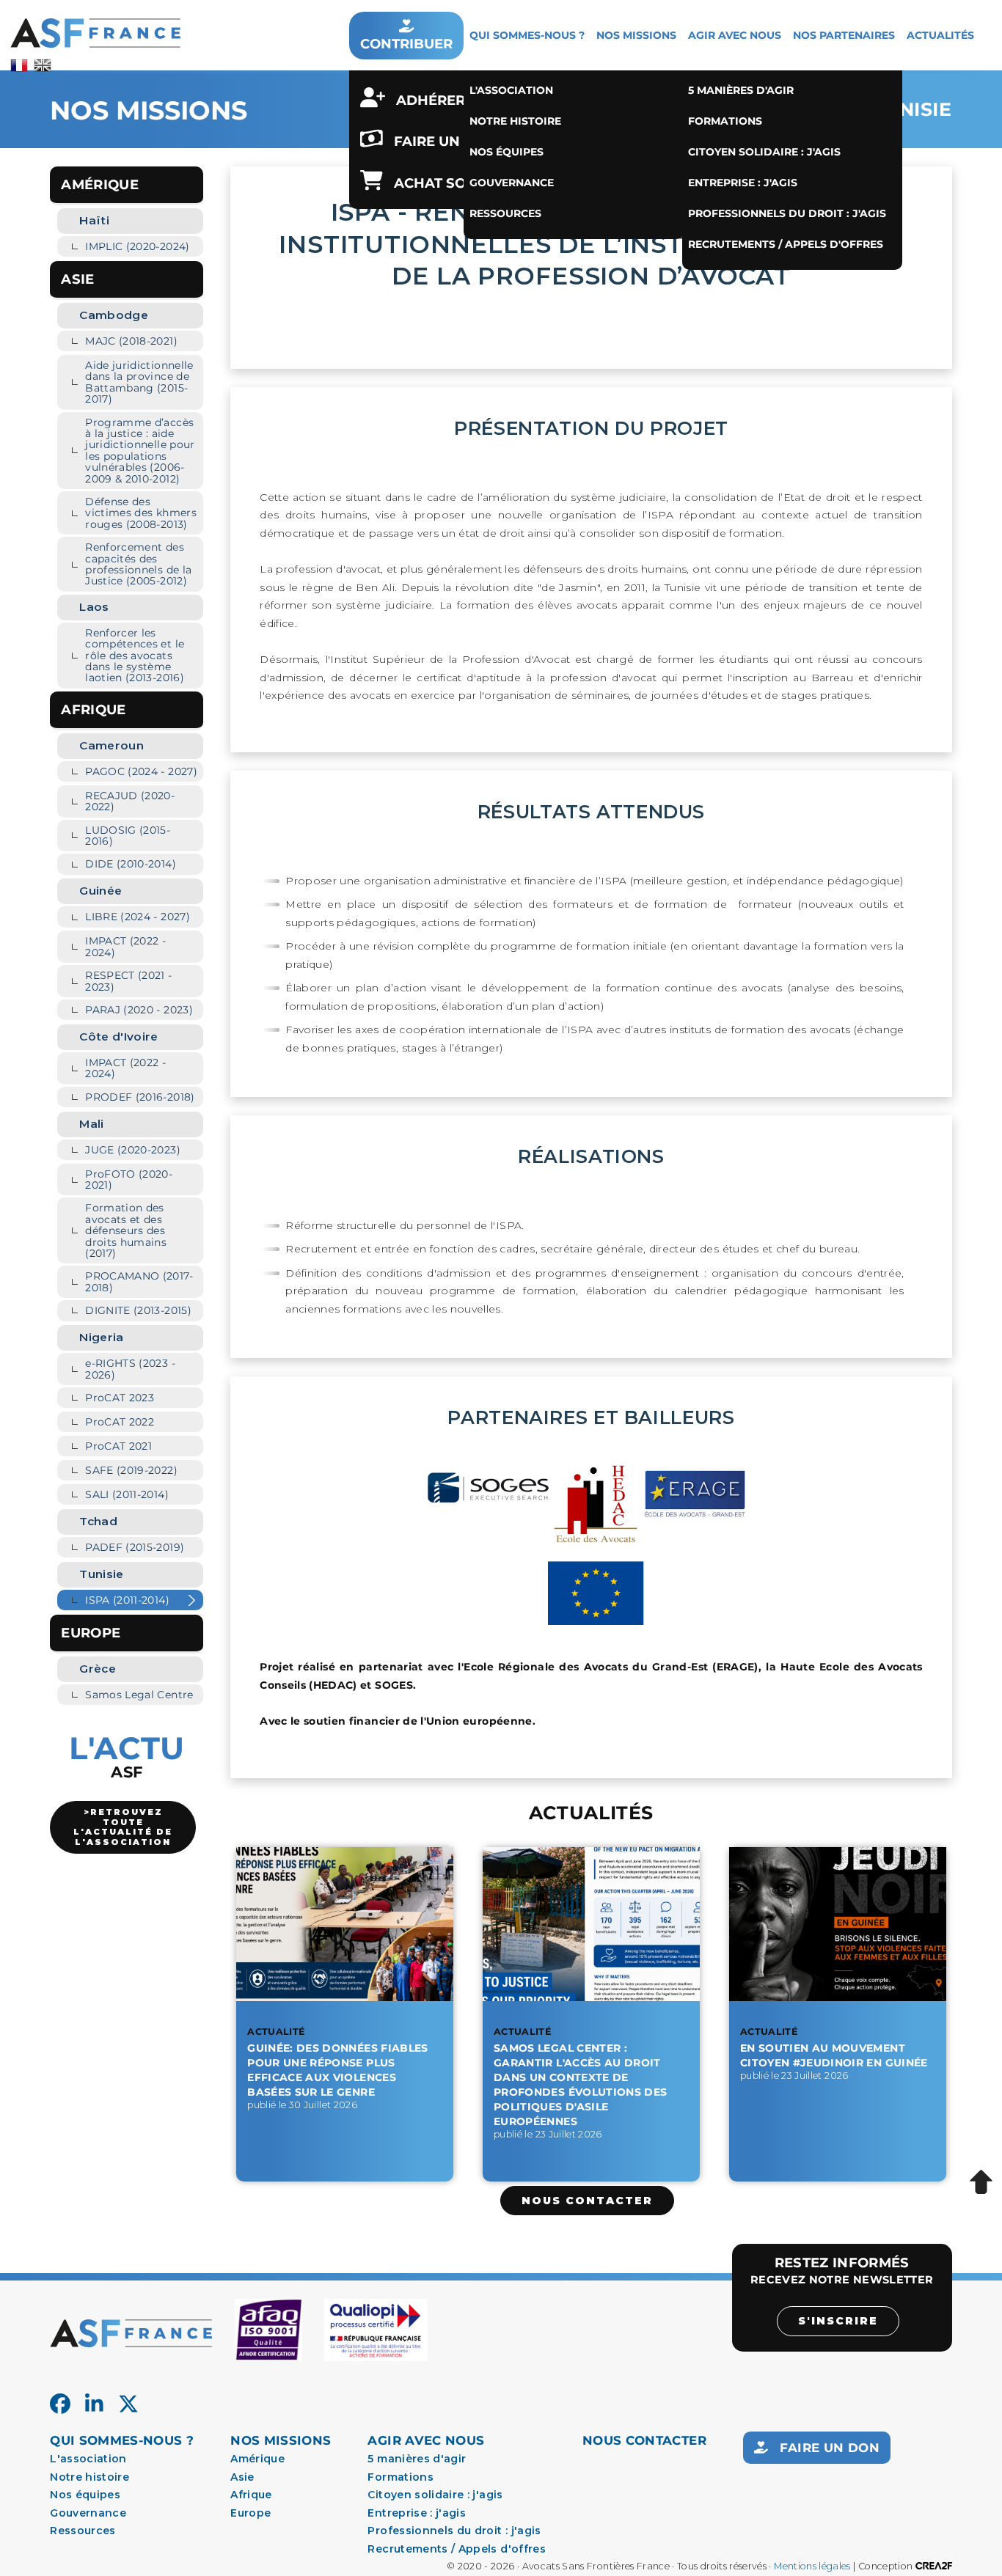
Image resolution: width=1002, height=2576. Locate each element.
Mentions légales (812, 2566)
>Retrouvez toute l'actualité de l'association (123, 1827)
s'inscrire (838, 2321)
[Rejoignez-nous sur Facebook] (60, 2404)
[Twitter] (128, 2404)
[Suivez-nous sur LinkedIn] (94, 2404)
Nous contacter (587, 2201)
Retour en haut (981, 2183)
